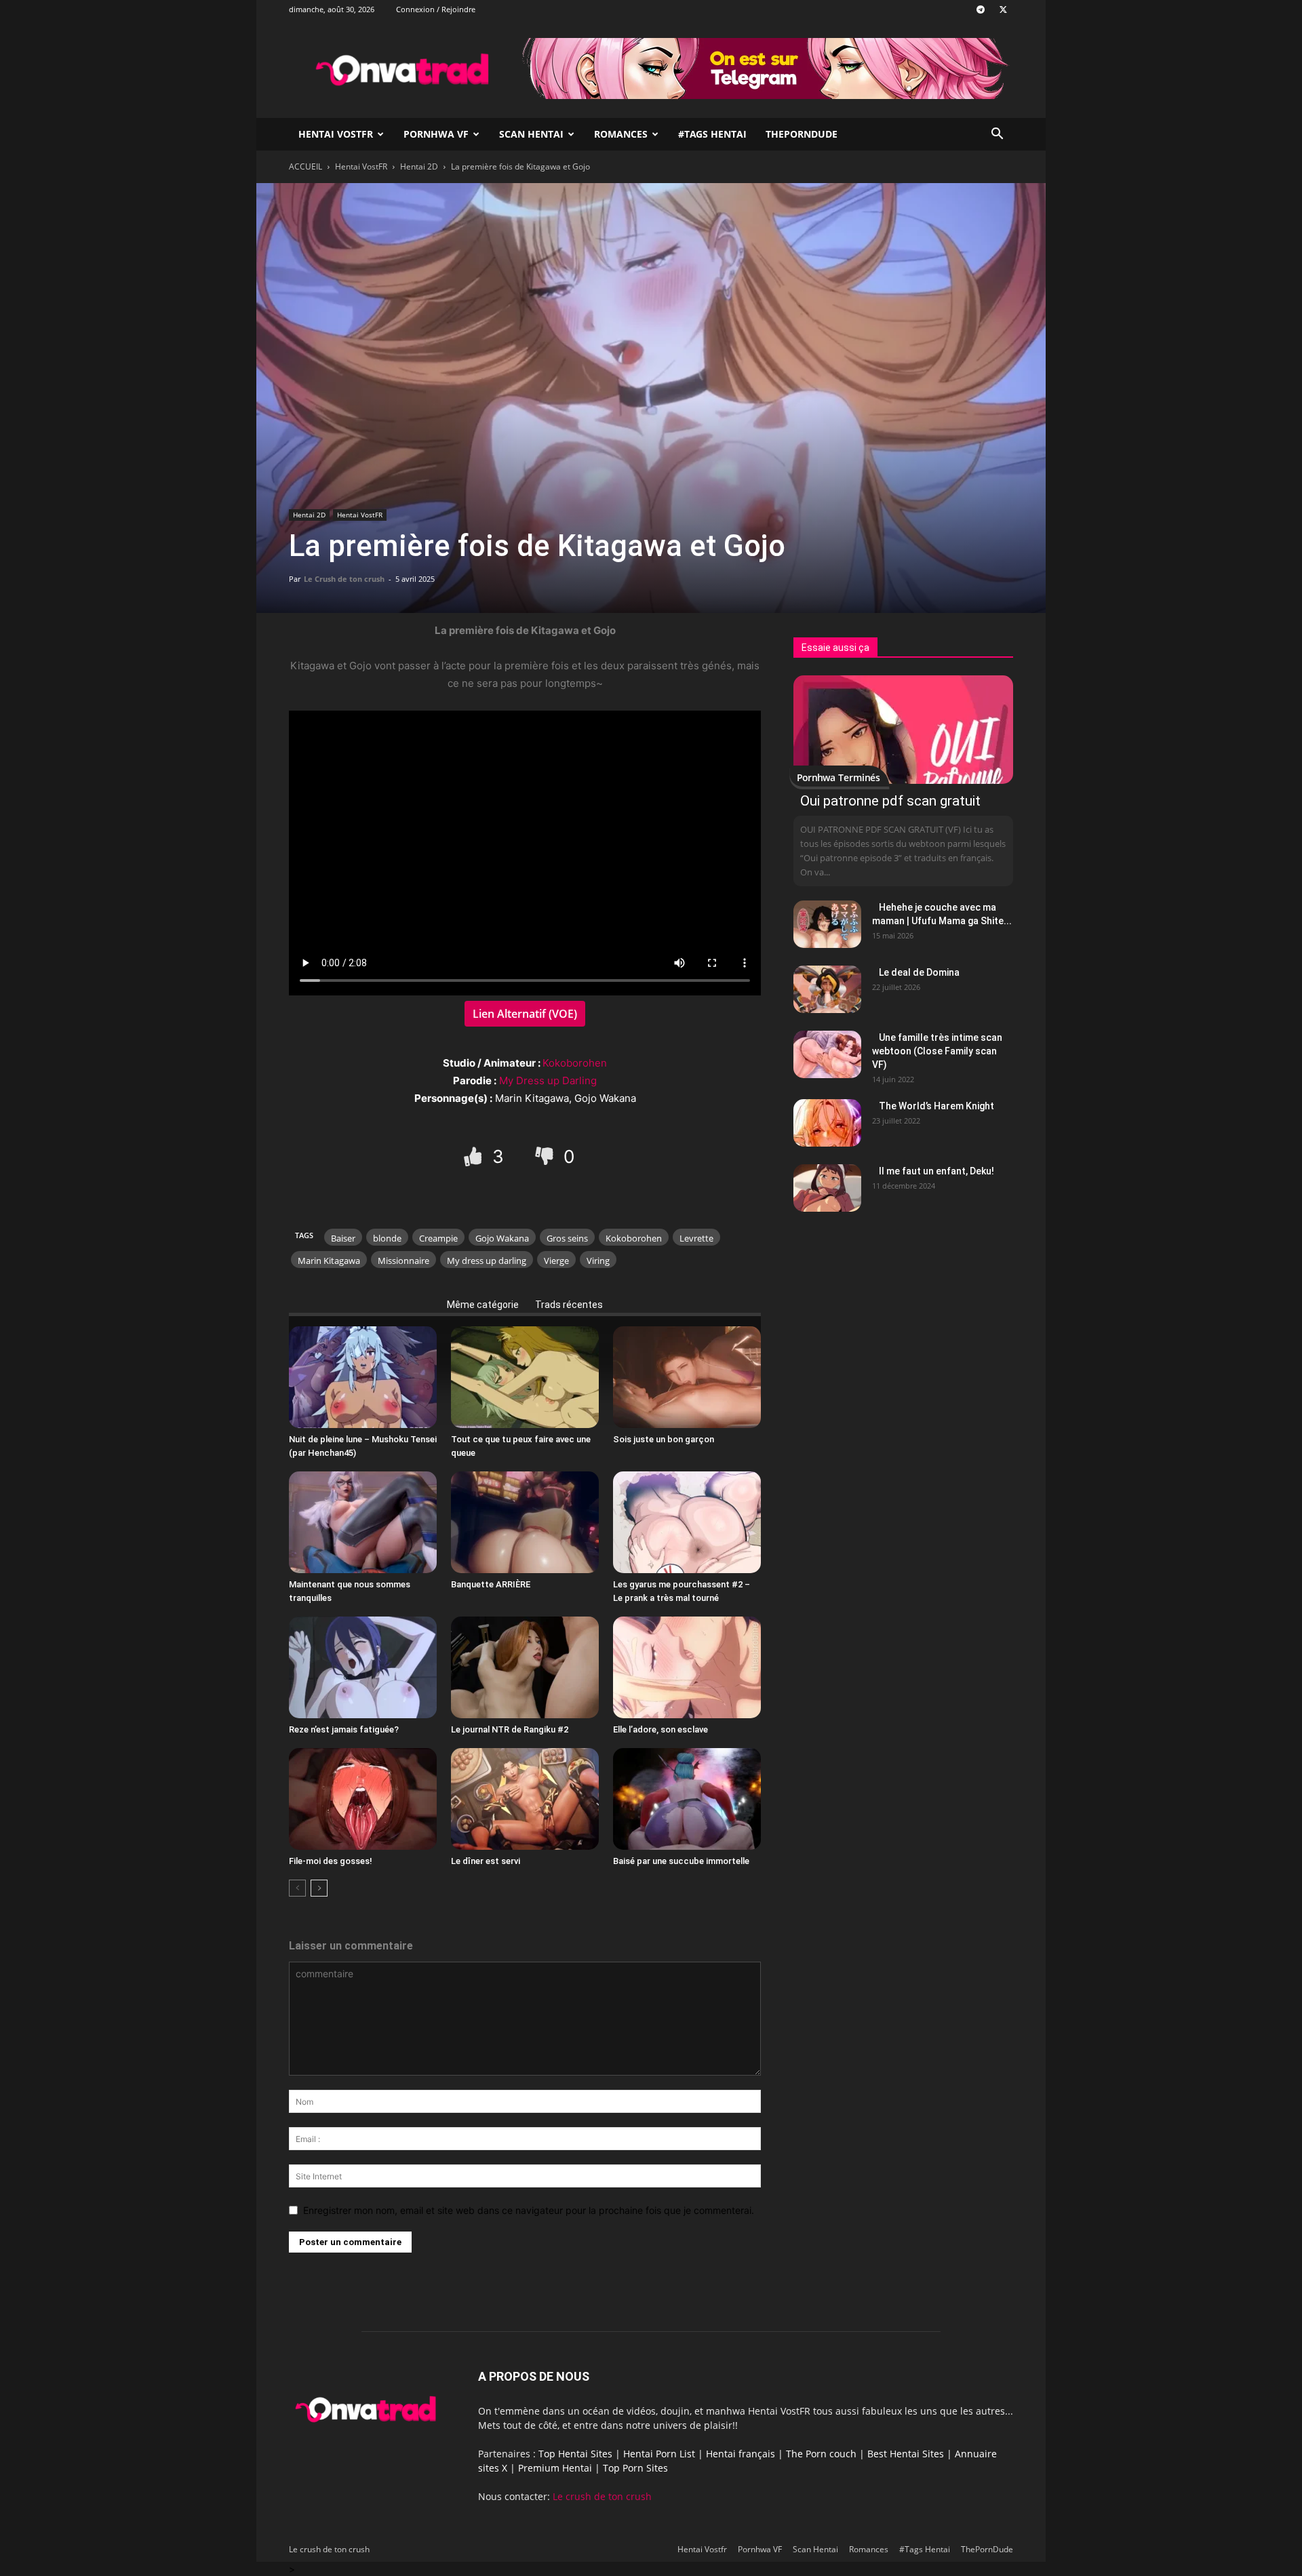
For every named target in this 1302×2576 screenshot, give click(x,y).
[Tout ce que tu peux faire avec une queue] (525, 1377)
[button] (997, 135)
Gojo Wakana (502, 1238)
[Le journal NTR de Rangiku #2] (525, 1667)
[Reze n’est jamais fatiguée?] (363, 1667)
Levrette (696, 1238)
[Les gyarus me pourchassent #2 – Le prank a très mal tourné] (687, 1522)
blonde (387, 1238)
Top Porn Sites (635, 2468)
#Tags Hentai (712, 134)
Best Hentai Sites (906, 2454)
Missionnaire (403, 1261)
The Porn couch (821, 2454)
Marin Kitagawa (329, 1261)
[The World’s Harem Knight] (827, 1123)
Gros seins (567, 1238)
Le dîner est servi (486, 1861)
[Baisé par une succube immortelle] (687, 1799)
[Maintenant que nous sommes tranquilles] (363, 1522)
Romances (621, 134)
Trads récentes (569, 1305)
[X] (1003, 9)
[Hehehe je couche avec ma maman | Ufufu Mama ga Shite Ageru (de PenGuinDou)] (827, 924)
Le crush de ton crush (602, 2496)
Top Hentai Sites (575, 2454)
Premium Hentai (555, 2468)
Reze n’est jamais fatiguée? (344, 1729)
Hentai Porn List (659, 2454)
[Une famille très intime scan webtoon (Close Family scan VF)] (827, 1054)
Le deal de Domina (919, 972)
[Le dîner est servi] (525, 1799)
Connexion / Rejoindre (436, 9)
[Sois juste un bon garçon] (687, 1377)
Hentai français (741, 2454)
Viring (598, 1261)
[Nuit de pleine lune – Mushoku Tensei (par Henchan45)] (363, 1377)
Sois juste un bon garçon (664, 1439)
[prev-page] (297, 1888)
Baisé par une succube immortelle (681, 1861)
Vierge (556, 1261)
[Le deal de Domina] (827, 989)
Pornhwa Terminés (839, 777)
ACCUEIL (305, 166)
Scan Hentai (531, 134)
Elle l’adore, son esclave (660, 1729)
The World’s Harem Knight (936, 1106)
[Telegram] (981, 9)
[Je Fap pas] (546, 1156)
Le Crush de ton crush (344, 579)
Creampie (438, 1238)
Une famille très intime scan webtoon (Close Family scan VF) (937, 1051)
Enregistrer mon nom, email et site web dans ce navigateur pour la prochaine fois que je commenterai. (529, 2210)
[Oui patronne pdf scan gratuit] (903, 730)
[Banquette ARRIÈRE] (525, 1522)
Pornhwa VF (436, 134)
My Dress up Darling (548, 1081)
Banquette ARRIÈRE (491, 1584)
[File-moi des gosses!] (363, 1799)
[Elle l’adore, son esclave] (687, 1667)
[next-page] (319, 1888)
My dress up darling (487, 1261)
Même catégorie (483, 1305)
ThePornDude (802, 134)
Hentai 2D (419, 166)
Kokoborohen (575, 1063)
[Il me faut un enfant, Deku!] (827, 1188)
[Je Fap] (475, 1156)
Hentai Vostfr (336, 134)
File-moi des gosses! (331, 1861)
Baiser (343, 1238)
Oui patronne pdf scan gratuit (890, 801)
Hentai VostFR (361, 166)
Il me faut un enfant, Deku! (936, 1171)
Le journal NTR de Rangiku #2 (510, 1729)
